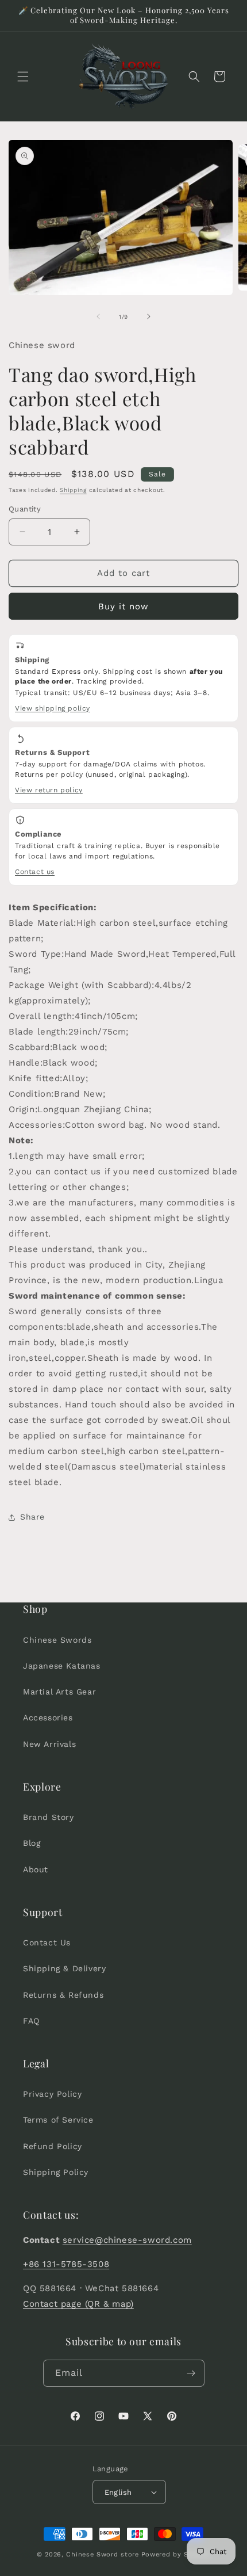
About (36, 1869)
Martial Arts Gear (59, 1692)
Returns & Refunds (63, 1995)
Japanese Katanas (62, 1666)
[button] (23, 77)
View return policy (49, 790)
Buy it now (123, 606)
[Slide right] (149, 316)
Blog (32, 1843)
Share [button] (32, 1517)
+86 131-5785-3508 (66, 2264)
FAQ (31, 2021)
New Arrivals (49, 1744)
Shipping (73, 490)
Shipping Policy (56, 2172)
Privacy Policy (52, 2094)
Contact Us (47, 1943)
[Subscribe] (191, 2373)
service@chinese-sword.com (127, 2240)
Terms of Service (58, 2120)
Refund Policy (53, 2146)
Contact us (35, 872)
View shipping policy (53, 708)
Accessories (48, 1718)
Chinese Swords (57, 1640)
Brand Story (49, 1817)
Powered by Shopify (176, 2554)
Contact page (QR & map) (78, 2304)
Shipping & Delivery (64, 1968)
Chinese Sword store (102, 2554)
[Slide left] (98, 316)
